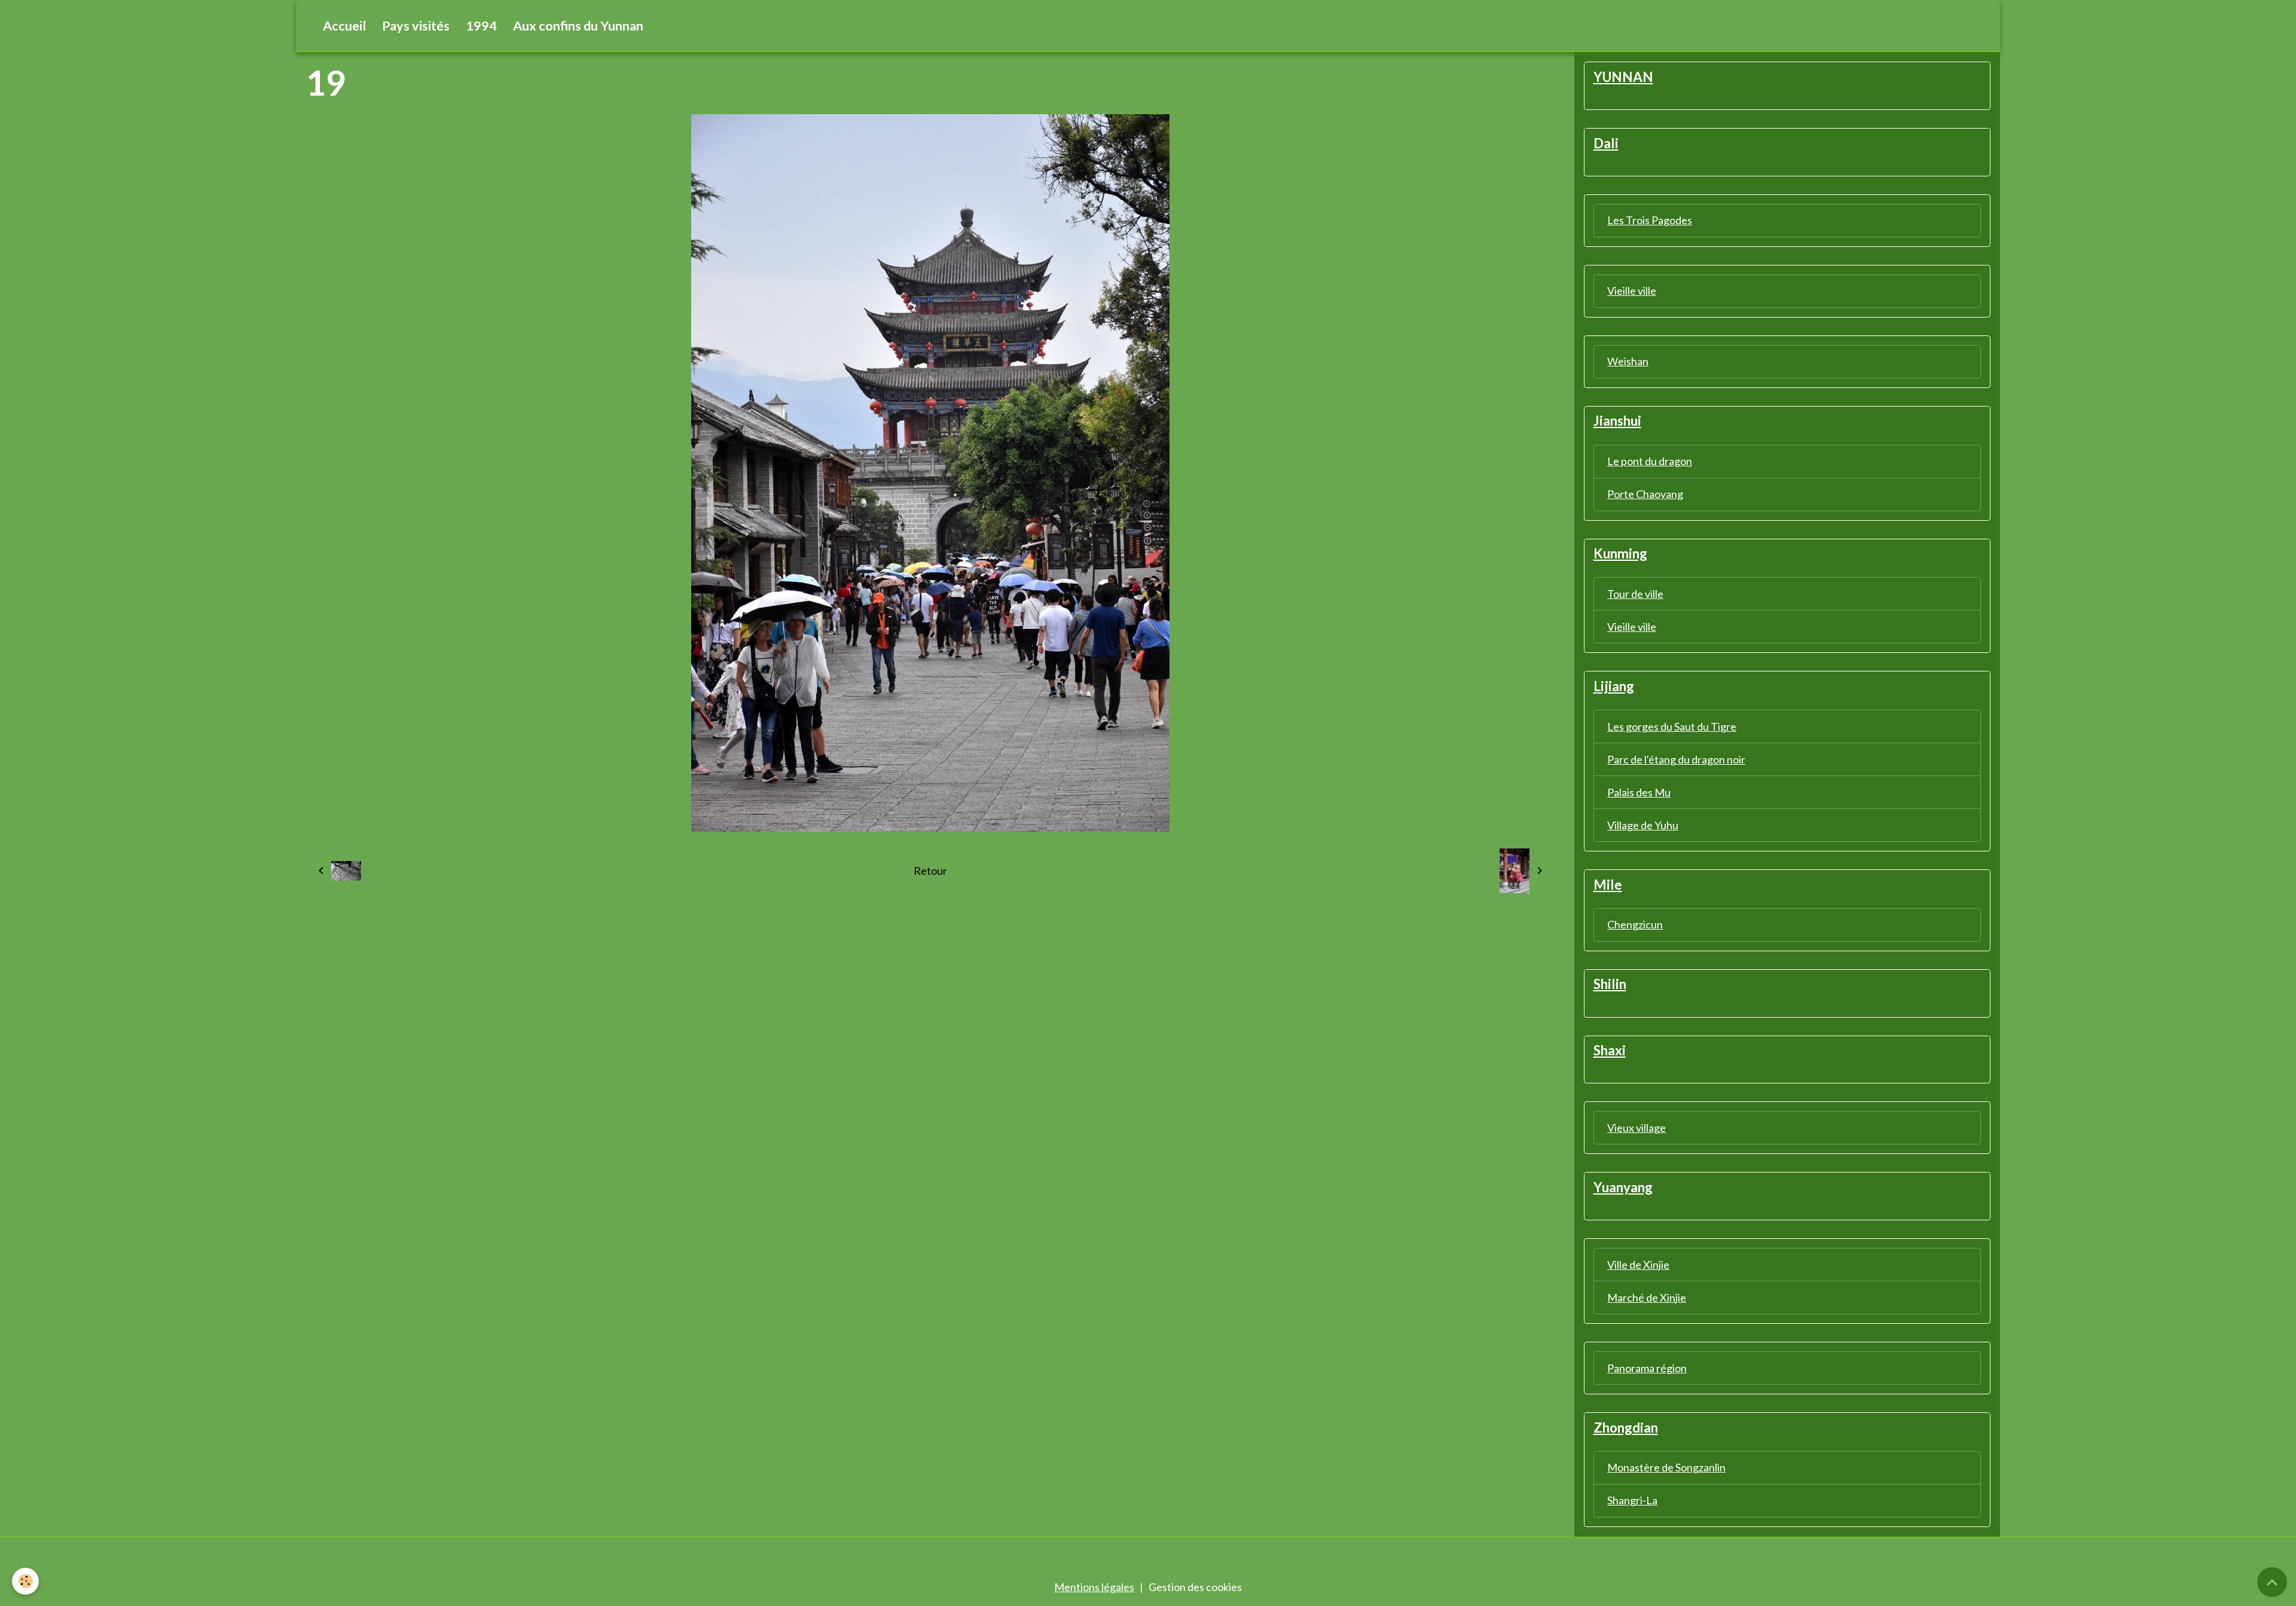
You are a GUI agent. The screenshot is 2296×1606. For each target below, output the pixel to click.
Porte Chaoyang (1645, 494)
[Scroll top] (2272, 1582)
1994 (481, 26)
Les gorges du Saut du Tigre (1672, 726)
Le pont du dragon (1650, 461)
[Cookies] (25, 1581)
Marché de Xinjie (1647, 1297)
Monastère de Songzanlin (1666, 1467)
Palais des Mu (1639, 792)
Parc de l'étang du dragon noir (1676, 759)
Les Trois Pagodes (1650, 220)
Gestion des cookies (1195, 1587)
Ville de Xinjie (1638, 1265)
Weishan (1628, 361)
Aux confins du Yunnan (578, 26)
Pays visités (416, 26)
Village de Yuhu (1643, 825)
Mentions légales (1094, 1587)
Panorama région (1647, 1368)
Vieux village (1636, 1128)
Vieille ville (1632, 291)
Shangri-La (1632, 1500)
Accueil (344, 26)
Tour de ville (1635, 594)
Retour (930, 871)
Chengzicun (1635, 924)
